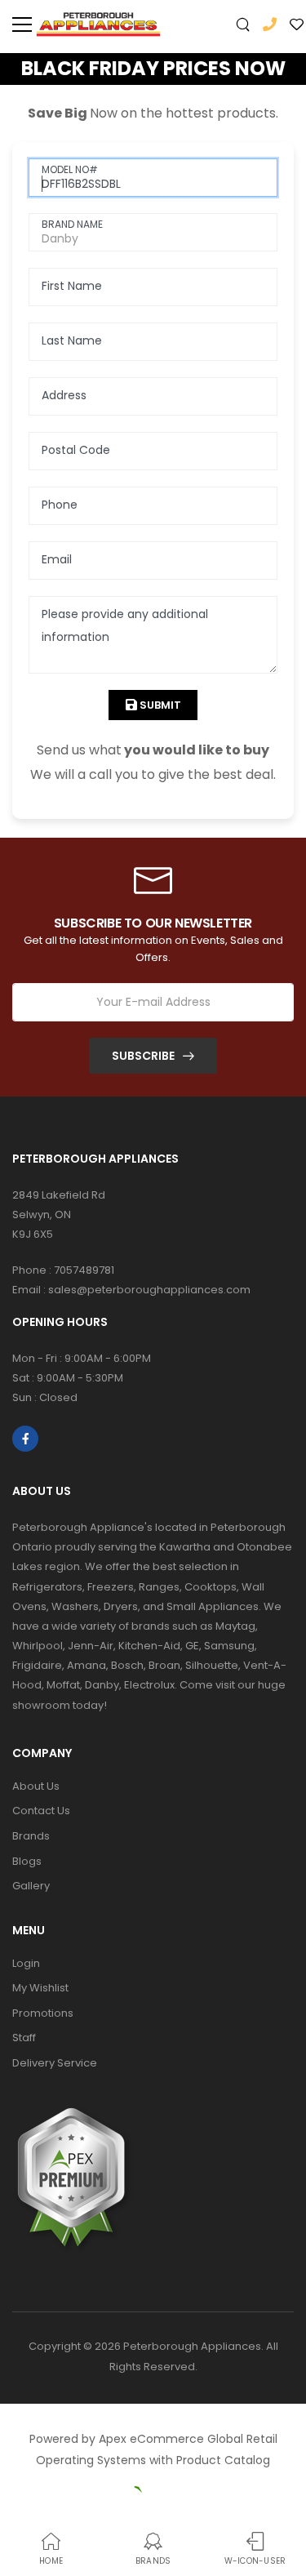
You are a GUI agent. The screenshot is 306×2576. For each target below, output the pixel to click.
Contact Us (41, 1811)
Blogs (27, 1861)
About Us (36, 1786)
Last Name (72, 340)
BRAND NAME (72, 224)
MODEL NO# (70, 169)
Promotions (43, 2013)
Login (26, 1963)
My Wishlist (40, 1988)
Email (57, 559)
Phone (60, 505)
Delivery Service (55, 2063)
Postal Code (76, 450)
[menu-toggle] (22, 24)
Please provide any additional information (125, 625)
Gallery (31, 1886)
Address (64, 395)
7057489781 (84, 1270)
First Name (72, 286)
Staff (24, 2038)
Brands (31, 1836)
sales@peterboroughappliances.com (149, 1290)
